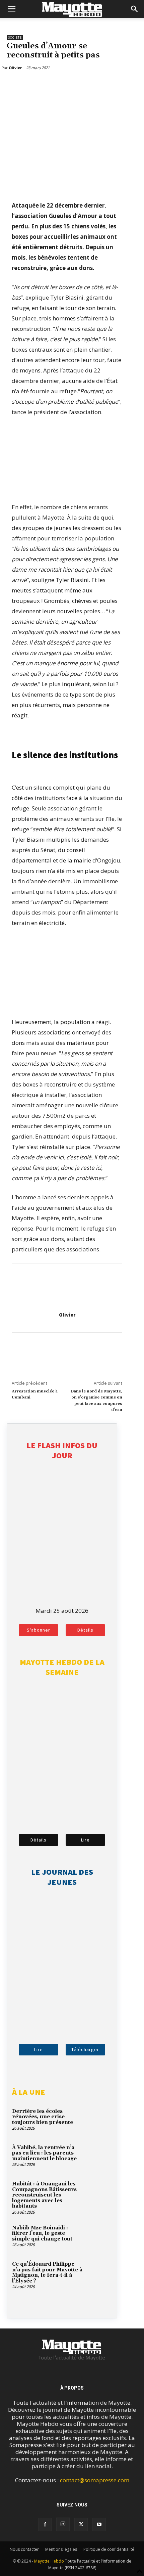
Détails (85, 1630)
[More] (45, 85)
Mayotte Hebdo (49, 2561)
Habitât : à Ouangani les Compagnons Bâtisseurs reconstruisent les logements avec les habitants (44, 2195)
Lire (85, 1840)
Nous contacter (24, 2549)
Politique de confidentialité (109, 2549)
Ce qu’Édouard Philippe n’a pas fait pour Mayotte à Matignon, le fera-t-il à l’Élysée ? (47, 2273)
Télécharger (85, 2049)
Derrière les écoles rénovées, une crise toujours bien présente (43, 2117)
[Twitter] (29, 85)
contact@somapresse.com (95, 2480)
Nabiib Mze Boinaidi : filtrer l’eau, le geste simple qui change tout (42, 2233)
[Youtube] (99, 2525)
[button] (11, 9)
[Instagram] (63, 2524)
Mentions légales (61, 2549)
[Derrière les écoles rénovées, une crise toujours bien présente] (99, 2120)
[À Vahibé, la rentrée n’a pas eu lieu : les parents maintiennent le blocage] (99, 2157)
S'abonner (39, 1630)
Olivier (67, 1315)
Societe (15, 37)
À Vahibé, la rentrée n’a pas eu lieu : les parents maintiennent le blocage (44, 2153)
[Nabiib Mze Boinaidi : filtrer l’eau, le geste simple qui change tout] (99, 2237)
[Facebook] (13, 85)
